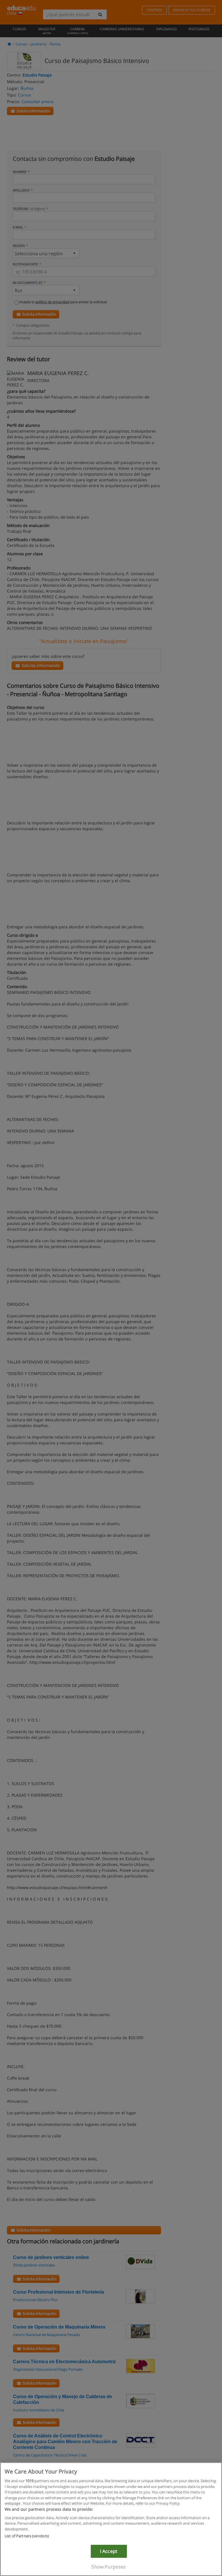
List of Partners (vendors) (27, 2536)
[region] (111, 2519)
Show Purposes (109, 2567)
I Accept (109, 2551)
